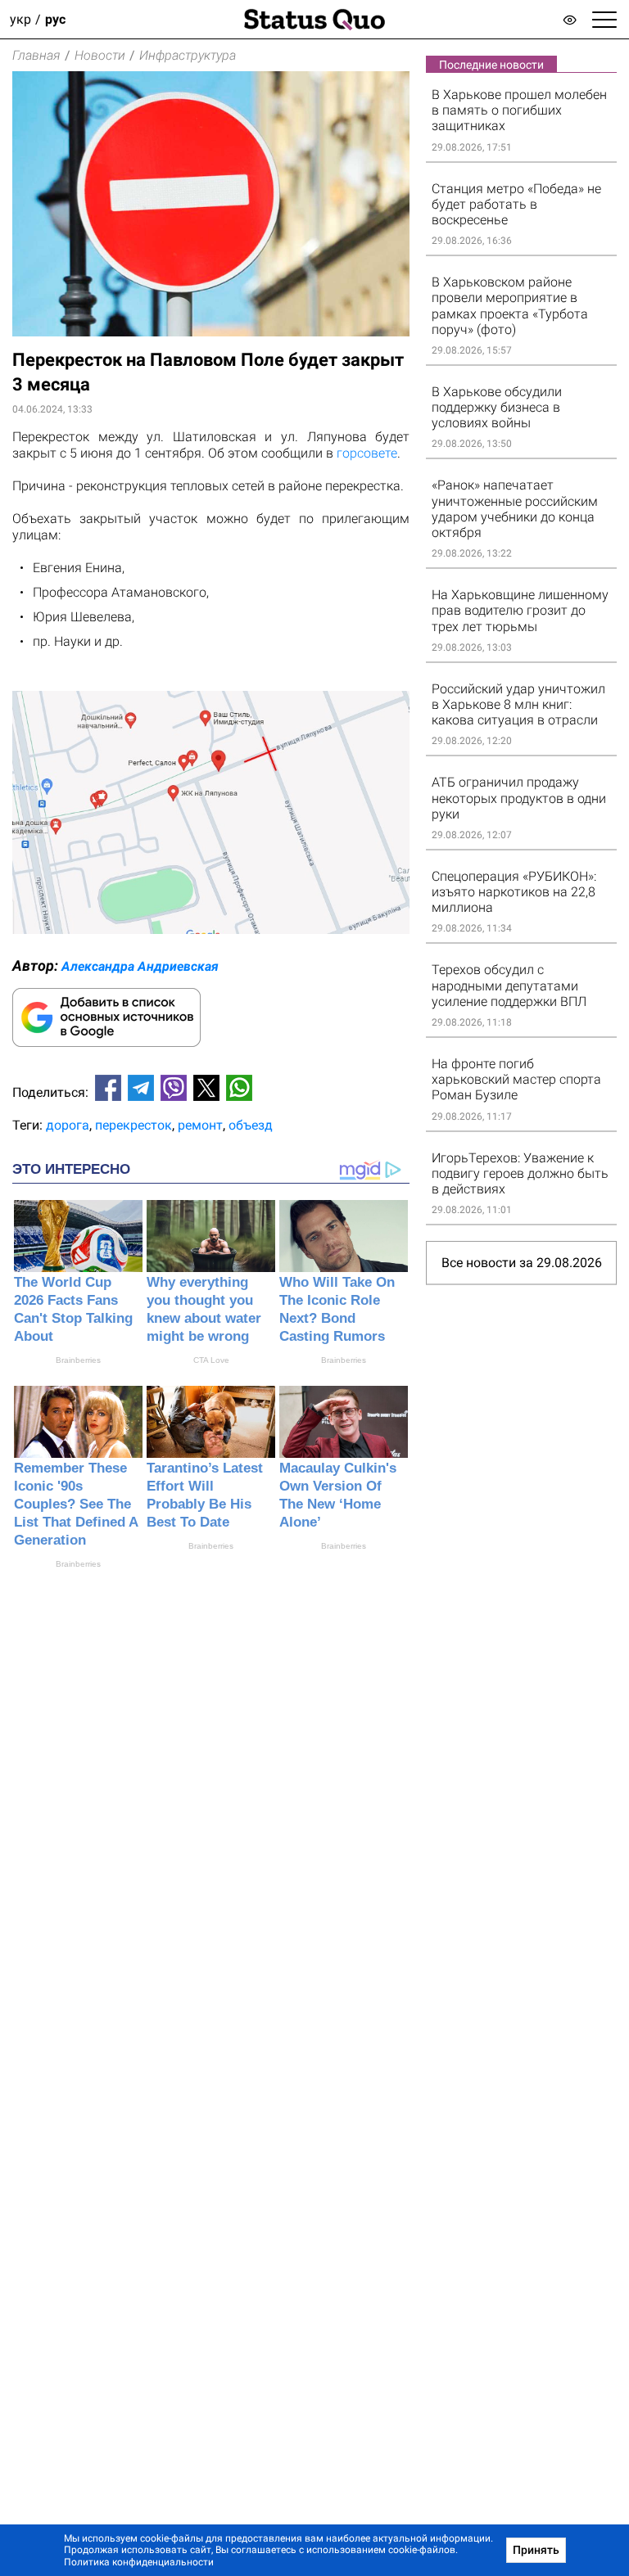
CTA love (211, 1360)
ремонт (200, 1125)
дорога (68, 1125)
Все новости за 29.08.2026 (522, 1263)
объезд (251, 1125)
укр (20, 19)
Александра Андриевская (140, 966)
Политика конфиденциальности (139, 2562)
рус (55, 19)
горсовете (367, 453)
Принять (536, 2550)
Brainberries (78, 1360)
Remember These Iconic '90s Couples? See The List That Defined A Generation (76, 1504)
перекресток (133, 1125)
